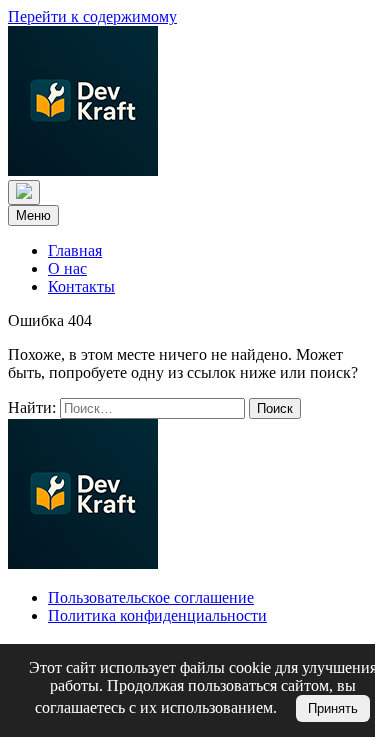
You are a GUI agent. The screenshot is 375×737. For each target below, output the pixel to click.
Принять (333, 708)
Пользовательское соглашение (151, 597)
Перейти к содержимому (92, 16)
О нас (67, 268)
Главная (75, 250)
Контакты (81, 286)
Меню (33, 215)
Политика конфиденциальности (157, 615)
